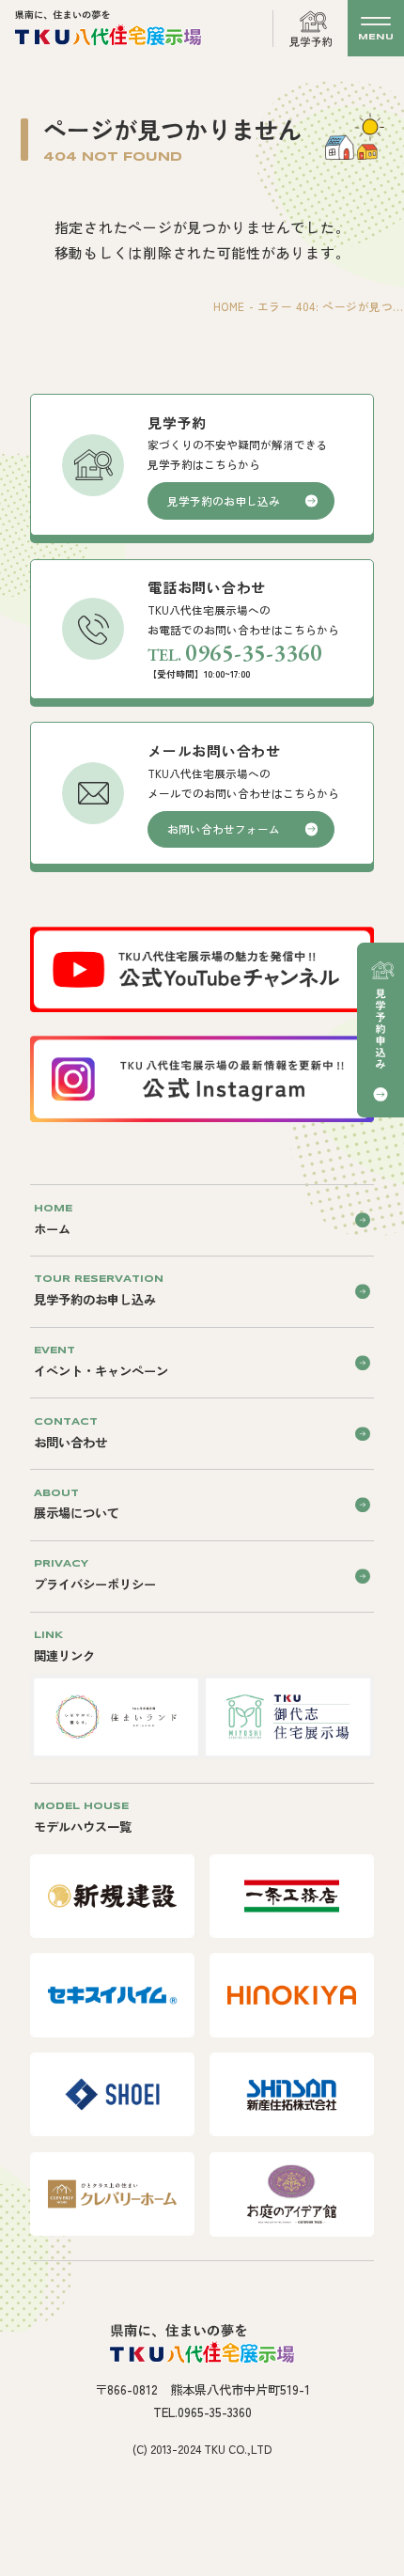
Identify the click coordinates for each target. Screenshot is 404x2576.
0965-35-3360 (254, 652)
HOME (229, 306)
